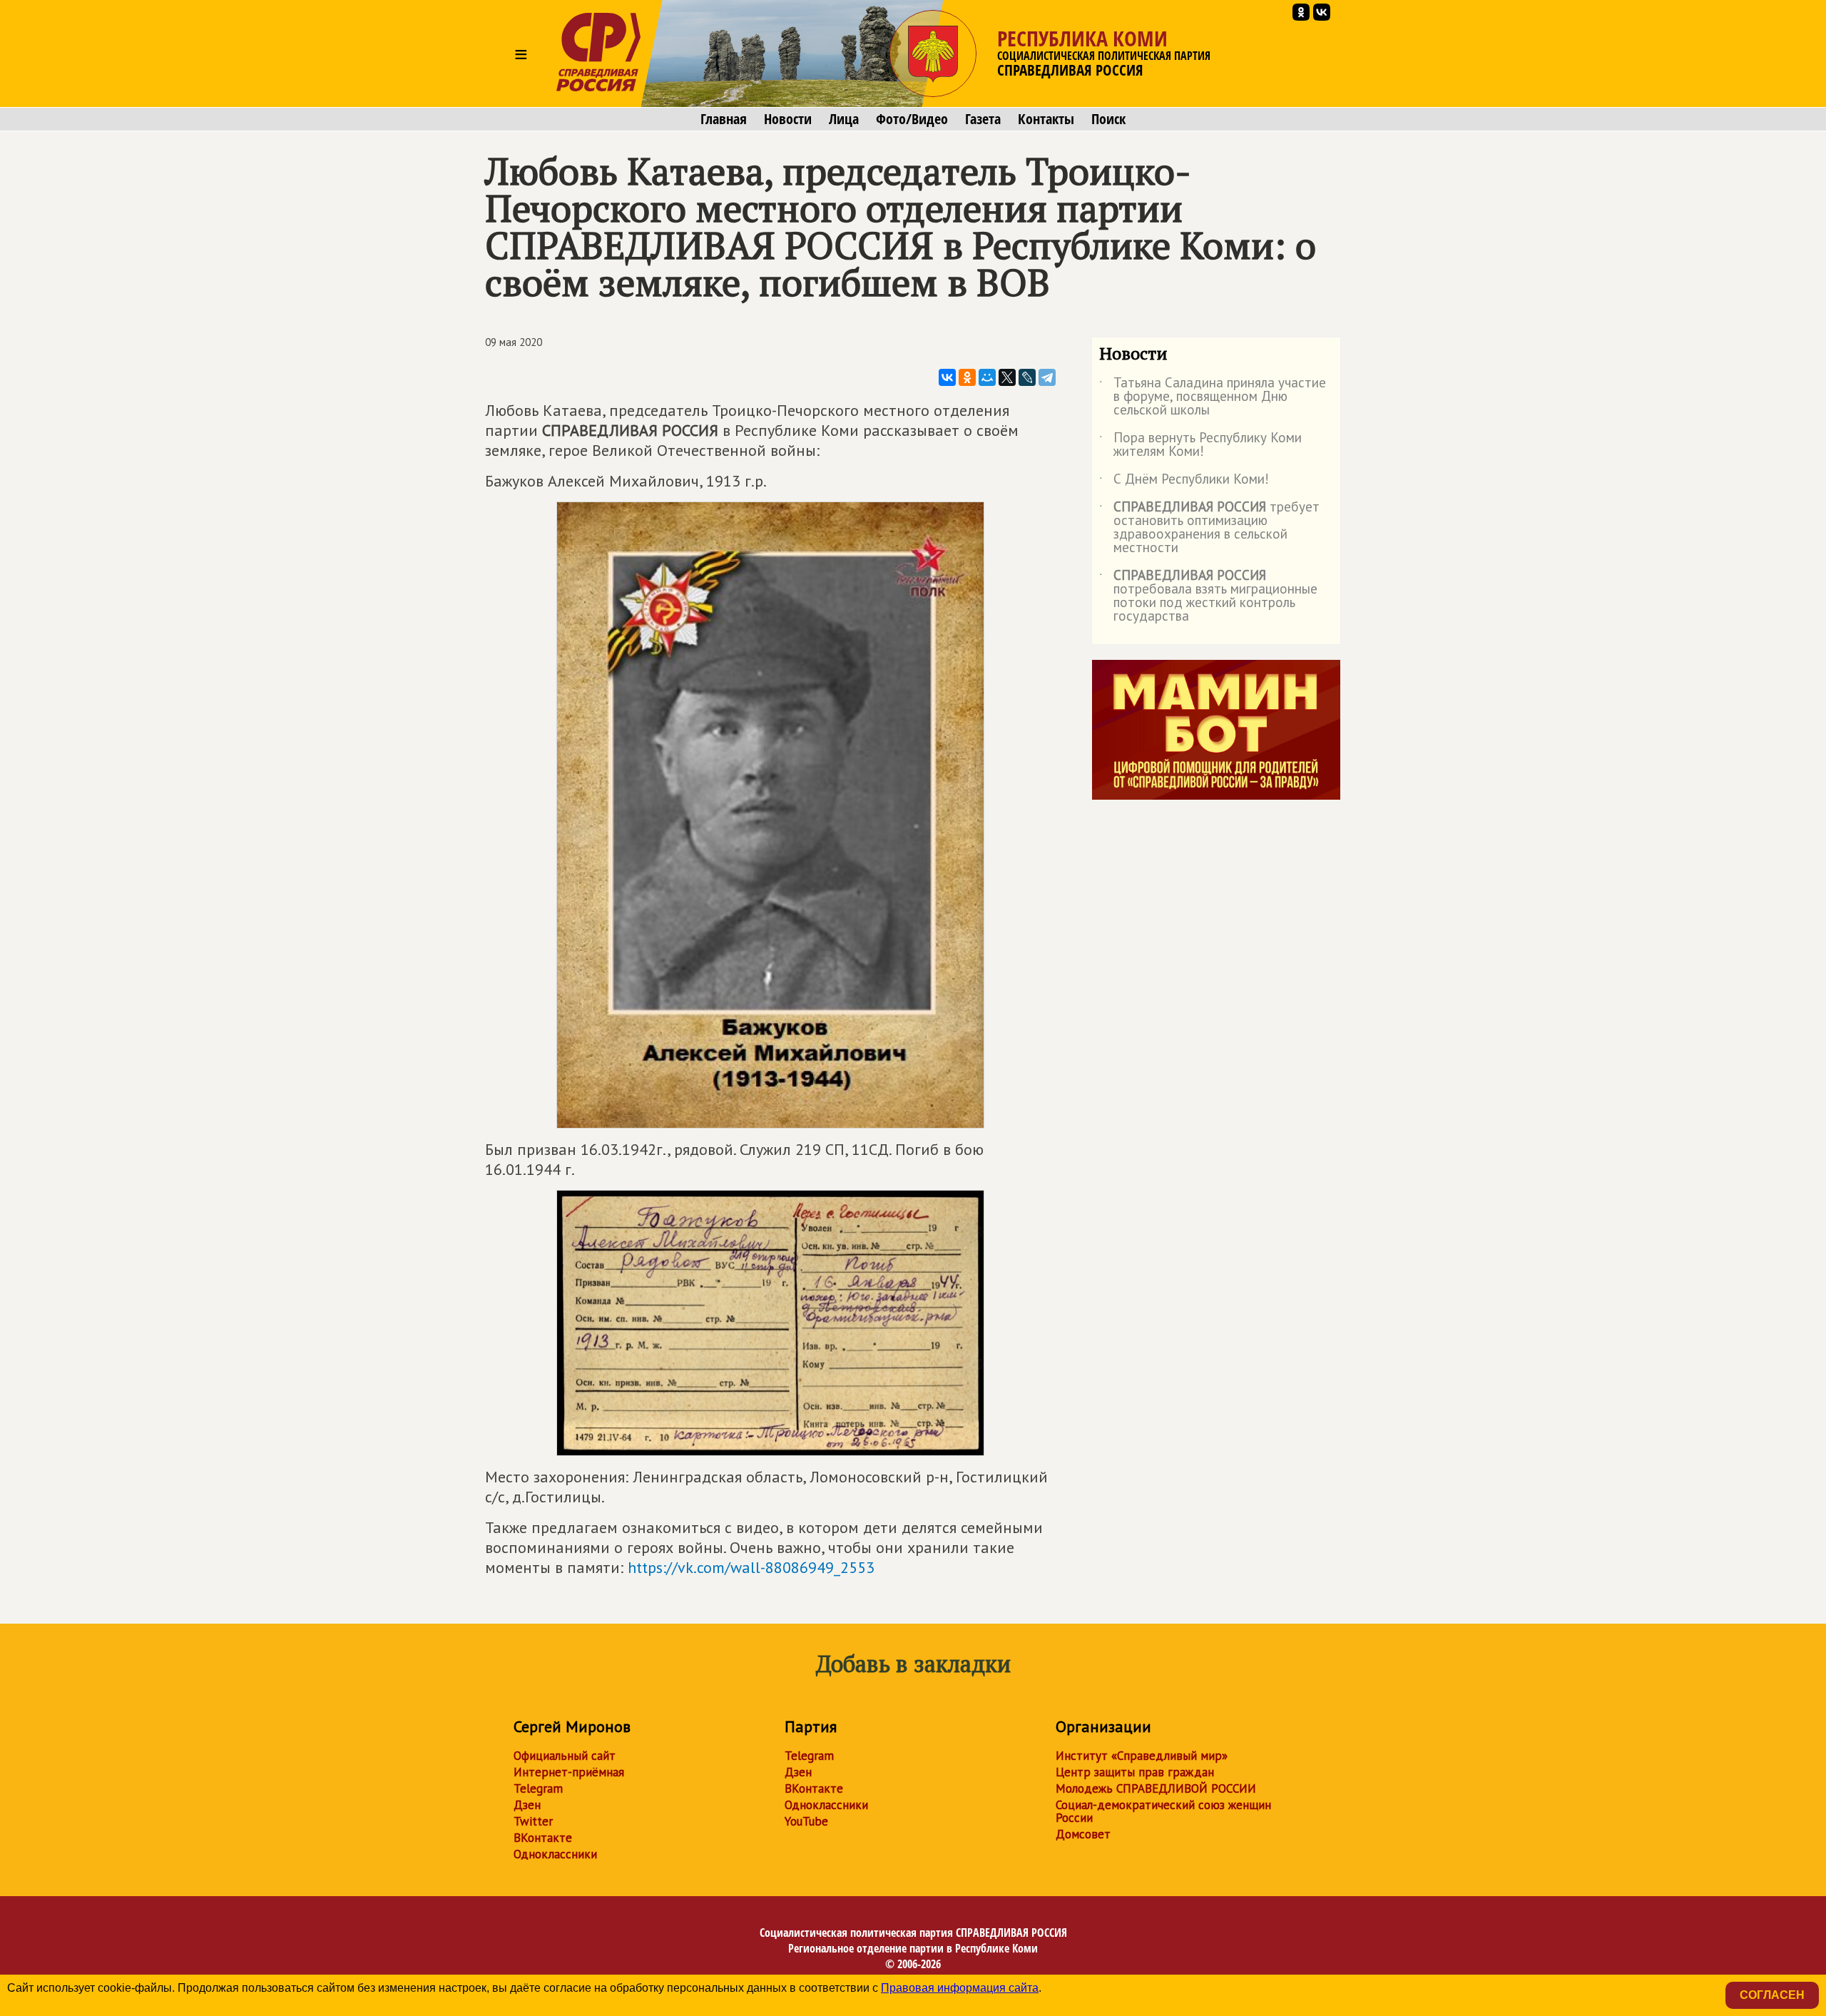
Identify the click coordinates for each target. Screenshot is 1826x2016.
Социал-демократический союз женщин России (1163, 1811)
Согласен (1772, 1995)
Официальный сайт (565, 1756)
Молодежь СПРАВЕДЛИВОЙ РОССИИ (1156, 1788)
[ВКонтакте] (947, 377)
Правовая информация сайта (960, 1988)
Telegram (538, 1788)
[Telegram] (1047, 377)
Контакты (1046, 119)
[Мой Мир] (987, 377)
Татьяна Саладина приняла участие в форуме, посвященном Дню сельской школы (1213, 397)
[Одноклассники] (967, 377)
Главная (724, 119)
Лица (844, 119)
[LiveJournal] (1027, 377)
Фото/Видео (912, 119)
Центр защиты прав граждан (1135, 1772)
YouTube (806, 1821)
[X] (1007, 377)
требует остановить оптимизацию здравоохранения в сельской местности (1209, 528)
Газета (983, 119)
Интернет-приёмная (569, 1772)
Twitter (533, 1821)
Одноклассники (555, 1854)
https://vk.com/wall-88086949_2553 (751, 1567)
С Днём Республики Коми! (1184, 482)
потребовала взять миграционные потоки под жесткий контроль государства (1208, 596)
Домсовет (1083, 1834)
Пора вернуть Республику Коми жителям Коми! (1200, 445)
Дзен (527, 1805)
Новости (788, 119)
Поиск (1108, 119)
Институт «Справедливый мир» (1142, 1756)
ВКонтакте (543, 1838)
